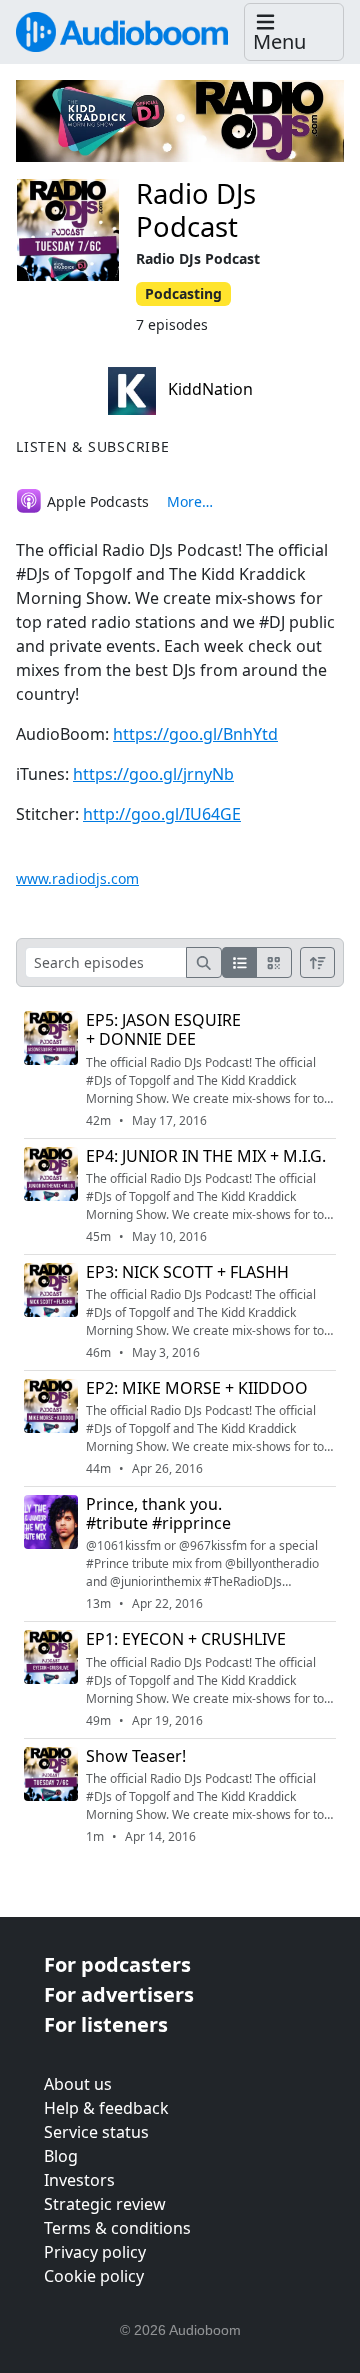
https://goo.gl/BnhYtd (195, 734)
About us (78, 2084)
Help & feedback (106, 2108)
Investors (79, 2180)
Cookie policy (94, 2276)
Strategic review (105, 2204)
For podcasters (117, 1964)
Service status (96, 2132)
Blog (61, 2156)
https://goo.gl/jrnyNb (153, 774)
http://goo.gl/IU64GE (162, 814)
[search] (204, 962)
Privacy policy (95, 2252)
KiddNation (208, 389)
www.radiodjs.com (77, 878)
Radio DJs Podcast (196, 210)
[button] (294, 32)
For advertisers (119, 1994)
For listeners (106, 2024)
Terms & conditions (117, 2228)
